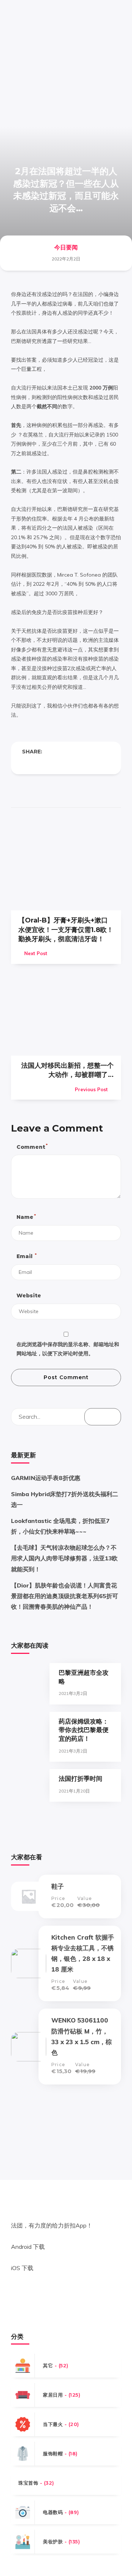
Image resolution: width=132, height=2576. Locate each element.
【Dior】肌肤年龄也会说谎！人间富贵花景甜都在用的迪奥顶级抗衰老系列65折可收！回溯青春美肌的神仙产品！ (65, 1596)
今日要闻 (66, 247)
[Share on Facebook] (25, 763)
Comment (32, 1146)
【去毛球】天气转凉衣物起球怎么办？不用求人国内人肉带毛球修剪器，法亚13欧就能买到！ (64, 1558)
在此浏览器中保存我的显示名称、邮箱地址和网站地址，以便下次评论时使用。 (68, 1349)
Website (29, 1296)
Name (26, 1217)
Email (26, 1256)
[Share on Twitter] (40, 763)
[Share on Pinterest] (54, 763)
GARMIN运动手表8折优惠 (46, 1478)
